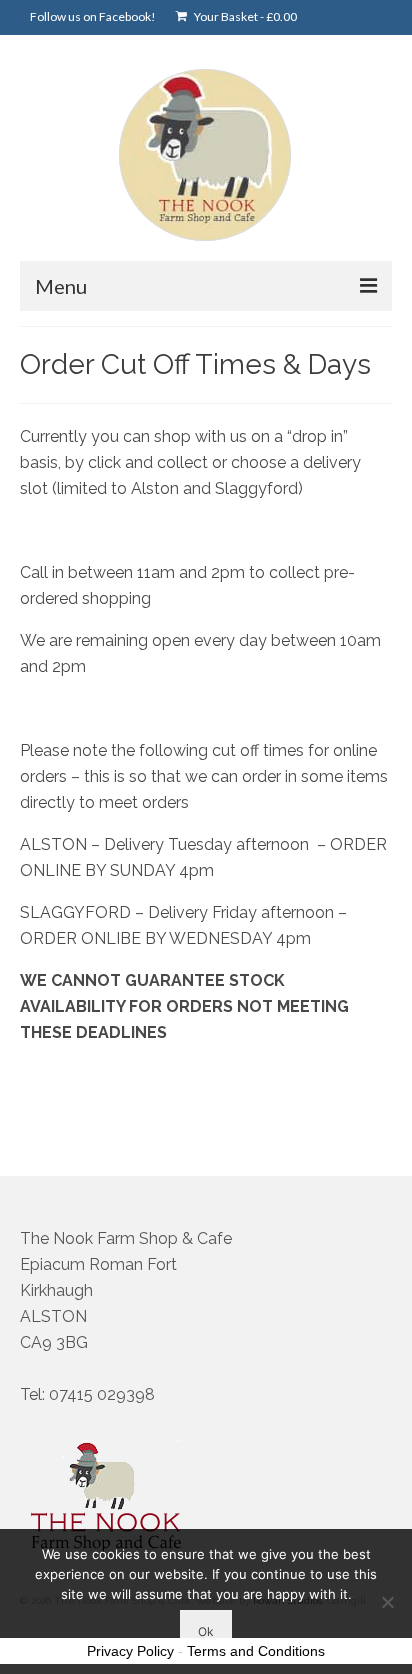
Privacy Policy (130, 1651)
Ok (206, 1631)
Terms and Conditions (256, 1651)
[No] (387, 1602)
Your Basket (244, 16)
